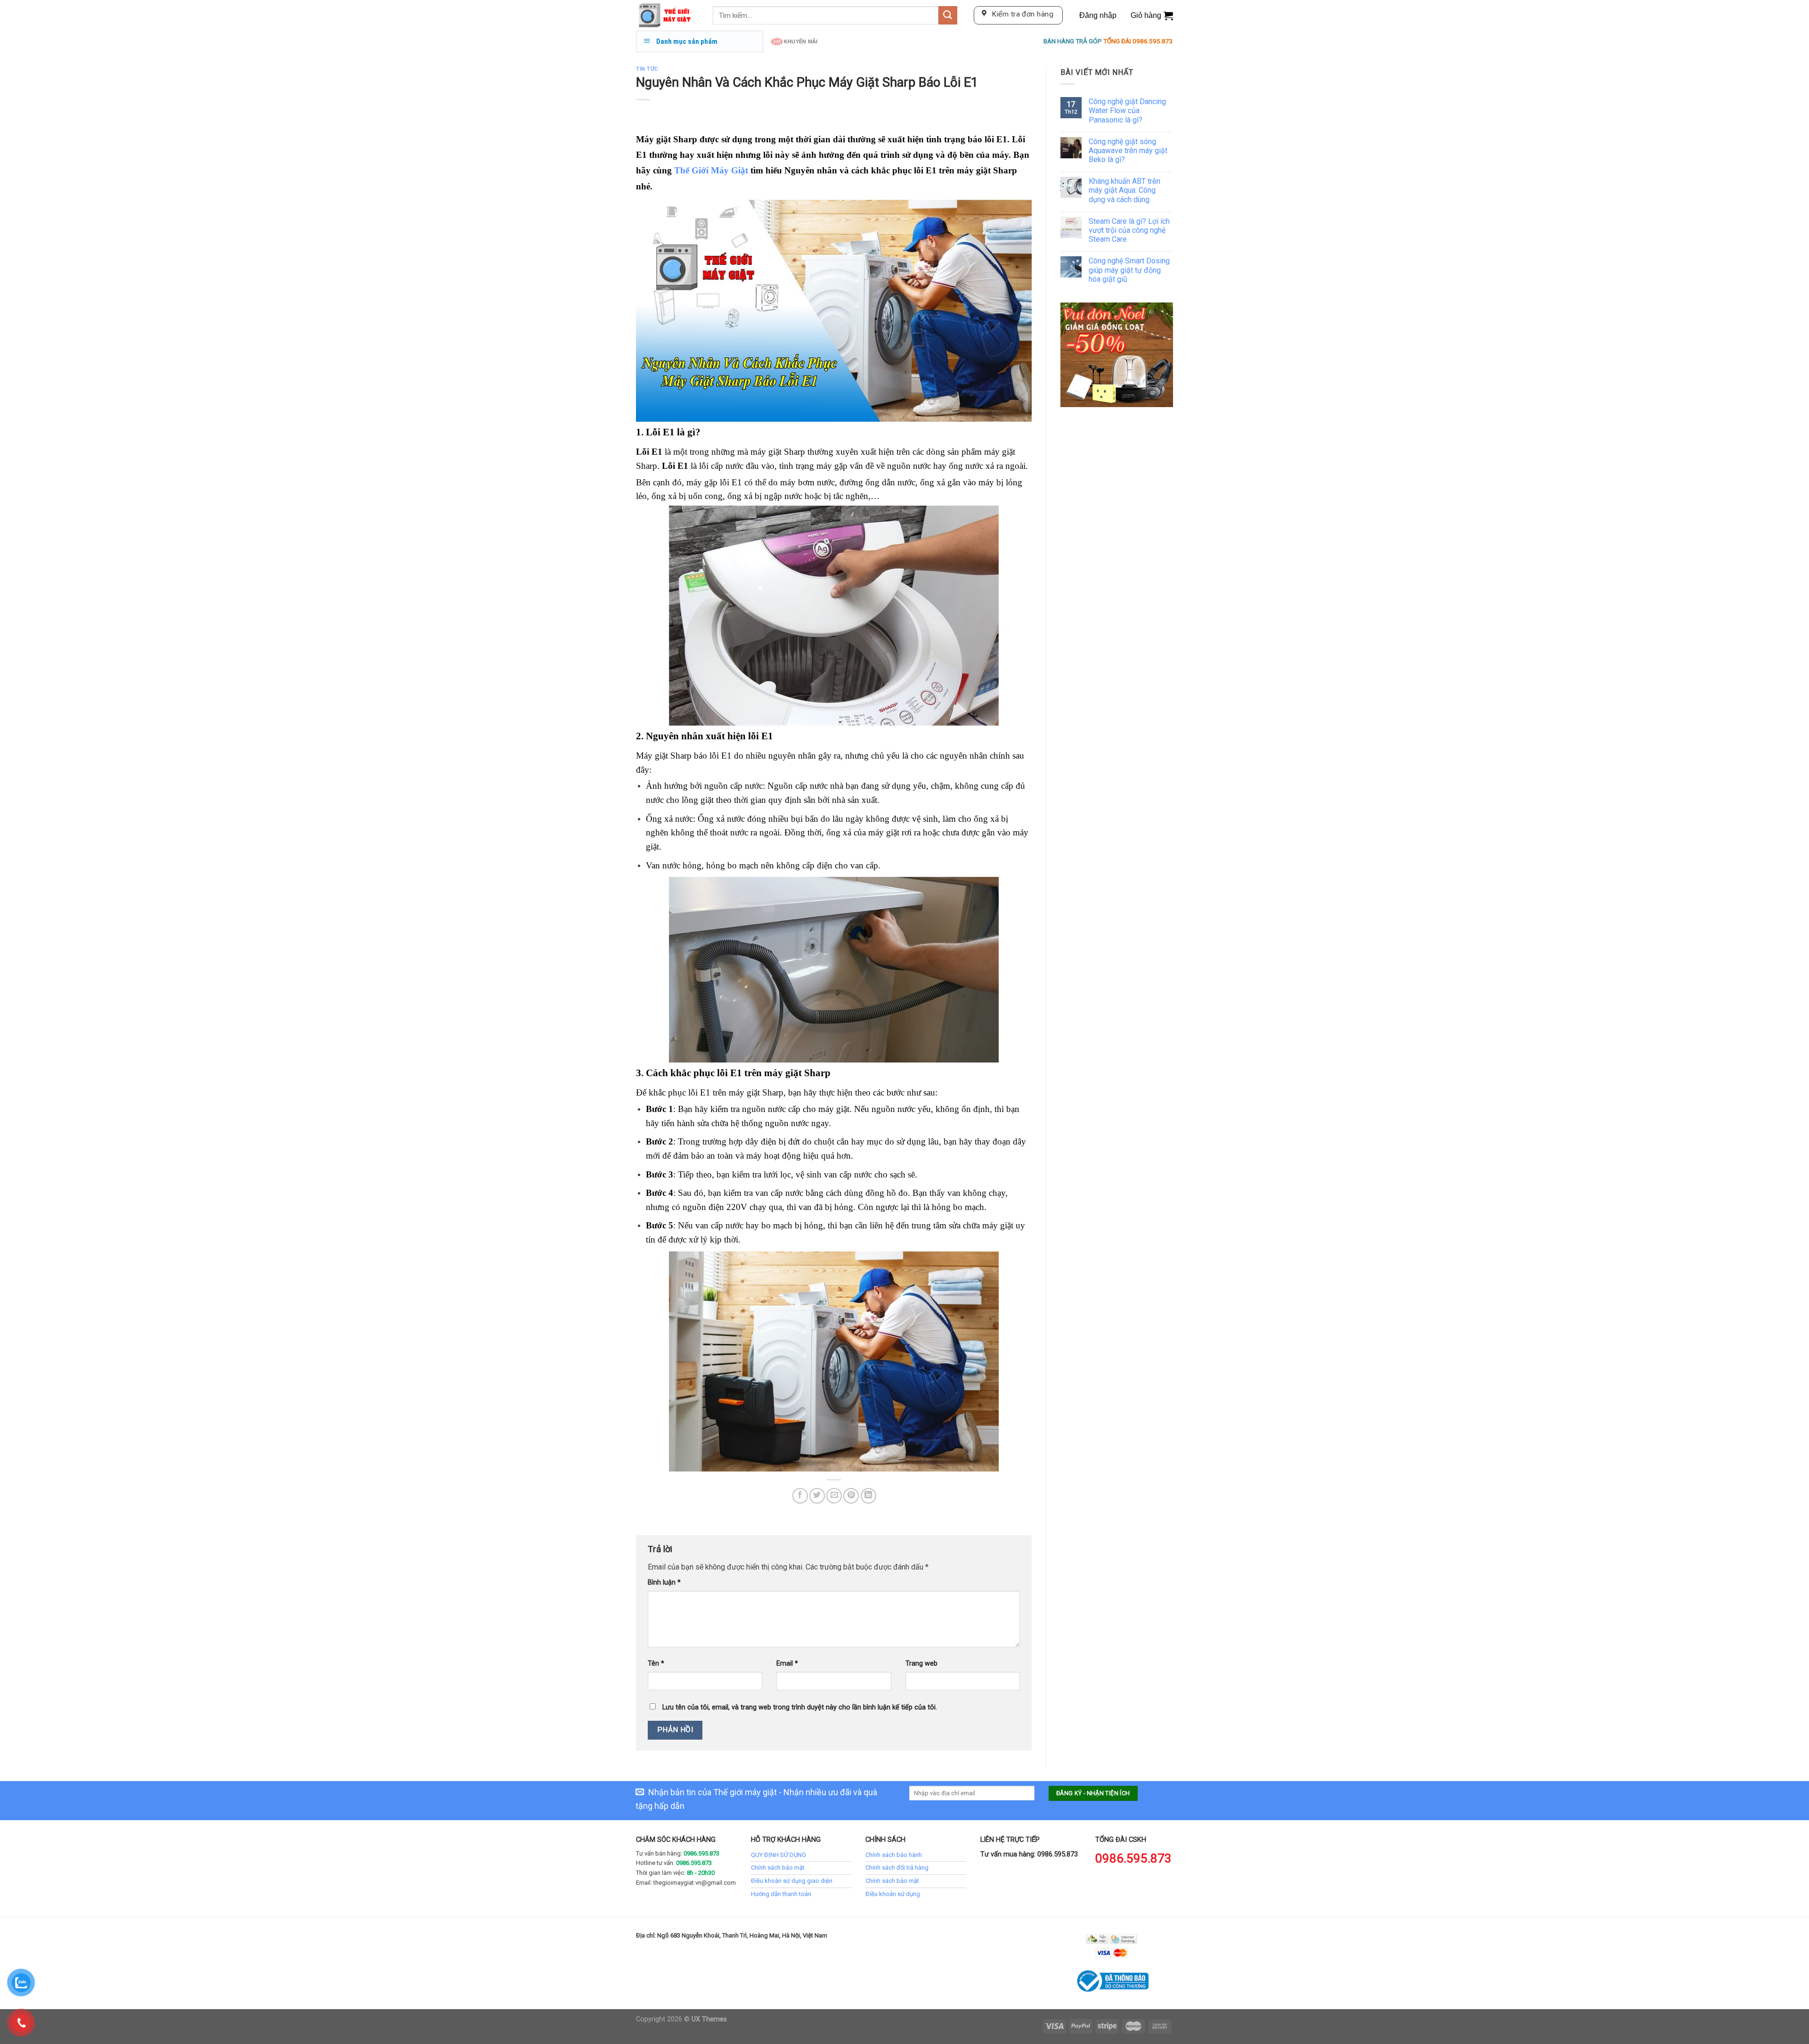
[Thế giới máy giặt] (667, 15)
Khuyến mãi (801, 41)
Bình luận (664, 1582)
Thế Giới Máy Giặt (711, 170)
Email (787, 1664)
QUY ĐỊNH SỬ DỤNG (778, 1855)
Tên (656, 1664)
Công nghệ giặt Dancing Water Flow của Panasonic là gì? (1127, 110)
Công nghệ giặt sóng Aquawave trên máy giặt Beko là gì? (1128, 151)
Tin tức (647, 69)
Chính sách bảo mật (778, 1868)
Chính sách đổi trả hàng (897, 1868)
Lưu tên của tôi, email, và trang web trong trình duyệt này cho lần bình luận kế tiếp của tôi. (800, 1707)
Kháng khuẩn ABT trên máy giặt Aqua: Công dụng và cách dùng (1125, 190)
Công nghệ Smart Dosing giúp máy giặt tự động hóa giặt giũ (1129, 270)
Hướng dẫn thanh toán (781, 1894)
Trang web (921, 1664)
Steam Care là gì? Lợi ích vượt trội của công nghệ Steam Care (1129, 230)
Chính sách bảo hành (894, 1855)
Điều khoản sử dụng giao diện (792, 1881)
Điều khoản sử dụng (893, 1894)
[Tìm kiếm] (948, 15)
